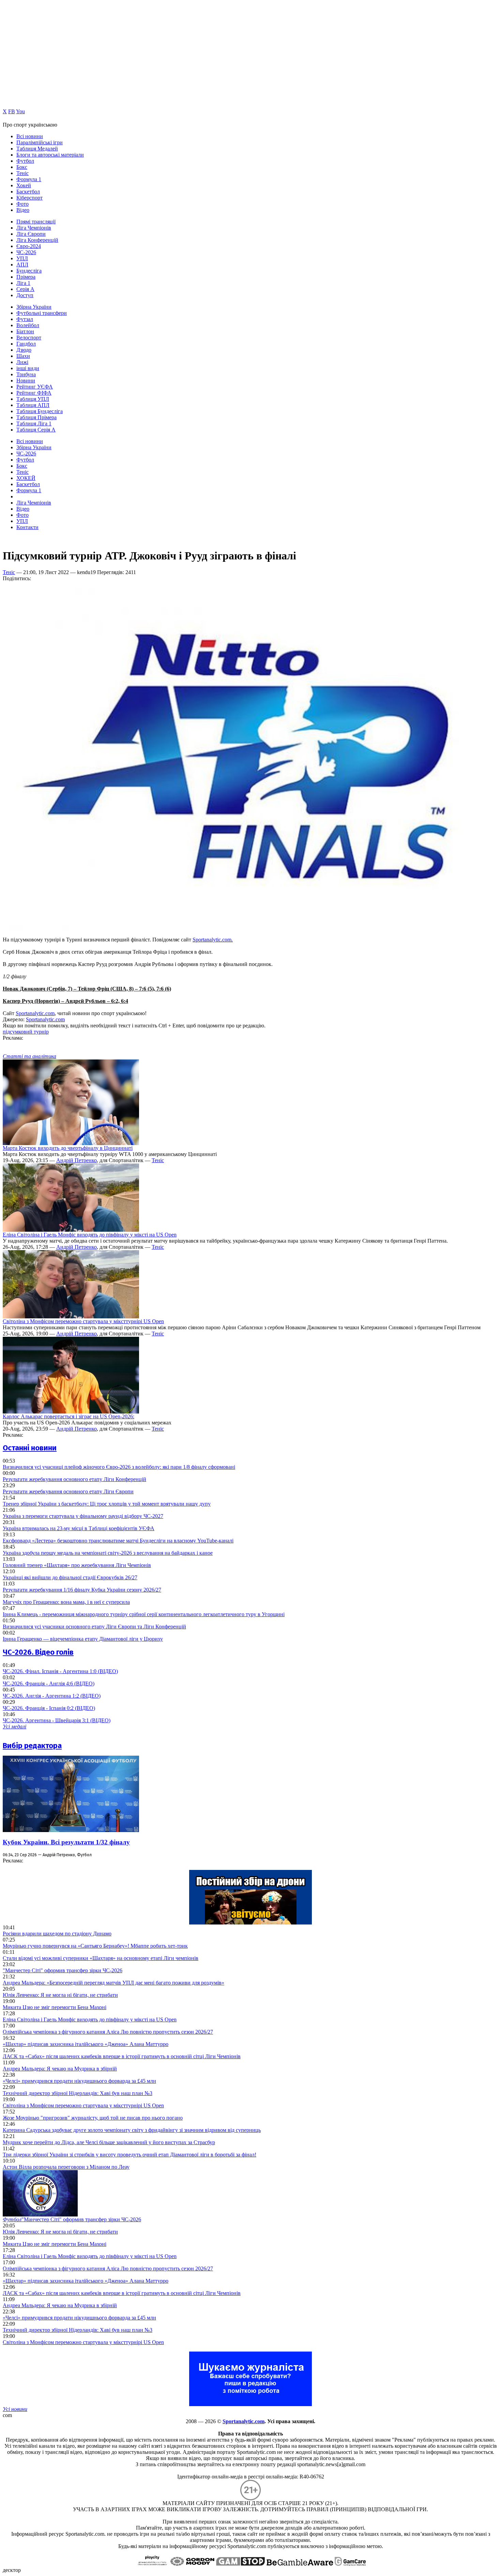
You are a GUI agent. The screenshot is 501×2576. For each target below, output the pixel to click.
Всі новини (30, 136)
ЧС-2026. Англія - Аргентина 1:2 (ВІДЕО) (52, 1696)
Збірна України (34, 307)
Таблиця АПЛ (33, 405)
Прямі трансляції (36, 222)
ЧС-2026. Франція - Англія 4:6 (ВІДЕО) (49, 1684)
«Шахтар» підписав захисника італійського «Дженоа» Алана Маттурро (86, 2044)
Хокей (24, 185)
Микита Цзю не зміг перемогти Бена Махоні (55, 2007)
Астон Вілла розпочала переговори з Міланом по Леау (66, 2167)
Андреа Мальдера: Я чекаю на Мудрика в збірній (60, 2069)
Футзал (25, 319)
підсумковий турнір (26, 1032)
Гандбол (26, 344)
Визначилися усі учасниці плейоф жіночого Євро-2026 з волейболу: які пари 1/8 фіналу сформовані (119, 1467)
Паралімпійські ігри (40, 142)
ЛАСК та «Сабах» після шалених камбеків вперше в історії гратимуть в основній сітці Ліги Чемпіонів (122, 2056)
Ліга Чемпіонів (34, 228)
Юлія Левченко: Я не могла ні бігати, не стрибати (60, 1995)
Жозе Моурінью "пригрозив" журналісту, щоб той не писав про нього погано (93, 2118)
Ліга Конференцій (37, 240)
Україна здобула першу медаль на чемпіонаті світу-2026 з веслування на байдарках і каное (108, 1553)
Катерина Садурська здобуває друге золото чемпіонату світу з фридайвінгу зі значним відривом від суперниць (132, 2130)
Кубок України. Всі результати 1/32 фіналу (66, 1842)
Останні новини (30, 1448)
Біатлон (25, 331)
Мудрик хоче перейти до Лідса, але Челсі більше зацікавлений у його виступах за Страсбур (109, 2142)
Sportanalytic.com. (213, 940)
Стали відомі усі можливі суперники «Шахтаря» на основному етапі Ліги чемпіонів (101, 1958)
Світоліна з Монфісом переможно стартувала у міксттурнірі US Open (83, 1321)
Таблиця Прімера (36, 417)
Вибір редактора (32, 1746)
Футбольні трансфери (42, 313)
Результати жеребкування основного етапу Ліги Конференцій (74, 1479)
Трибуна (26, 374)
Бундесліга (29, 271)
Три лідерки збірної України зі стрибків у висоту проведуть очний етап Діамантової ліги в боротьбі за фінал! (130, 2155)
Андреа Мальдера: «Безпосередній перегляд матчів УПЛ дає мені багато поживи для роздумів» (113, 1983)
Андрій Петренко (77, 1160)
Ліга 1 (23, 283)
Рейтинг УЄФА (35, 387)
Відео (23, 210)
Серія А (25, 289)
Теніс (22, 173)
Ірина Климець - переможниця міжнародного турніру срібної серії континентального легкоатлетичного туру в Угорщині (144, 1614)
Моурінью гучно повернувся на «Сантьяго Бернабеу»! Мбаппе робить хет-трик (95, 1946)
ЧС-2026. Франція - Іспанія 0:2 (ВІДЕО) (49, 1708)
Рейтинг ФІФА (34, 393)
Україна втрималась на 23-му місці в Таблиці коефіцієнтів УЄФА (79, 1528)
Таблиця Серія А (36, 430)
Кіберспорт (29, 198)
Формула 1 (29, 179)
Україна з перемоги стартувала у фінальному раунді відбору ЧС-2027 (83, 1516)
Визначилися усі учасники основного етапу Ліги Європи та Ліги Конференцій (94, 1627)
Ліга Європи (31, 234)
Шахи (23, 356)
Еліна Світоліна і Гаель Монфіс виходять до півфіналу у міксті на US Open (90, 1235)
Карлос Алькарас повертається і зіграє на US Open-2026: (69, 1416)
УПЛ (22, 258)
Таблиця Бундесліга (40, 411)
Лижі (22, 362)
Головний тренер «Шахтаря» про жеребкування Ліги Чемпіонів (77, 1565)
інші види (28, 368)
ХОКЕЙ (26, 478)
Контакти (27, 527)
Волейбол (28, 325)
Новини (26, 380)
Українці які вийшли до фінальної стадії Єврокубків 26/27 (70, 1577)
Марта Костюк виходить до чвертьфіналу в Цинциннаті (68, 1148)
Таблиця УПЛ (33, 399)
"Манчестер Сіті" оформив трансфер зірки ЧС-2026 (63, 1970)
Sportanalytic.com (35, 1013)
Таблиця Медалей (37, 149)
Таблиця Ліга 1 (34, 423)
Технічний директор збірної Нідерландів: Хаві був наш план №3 (78, 2093)
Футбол (25, 161)
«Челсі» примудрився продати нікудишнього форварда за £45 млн (79, 2081)
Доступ (25, 295)
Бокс (22, 167)
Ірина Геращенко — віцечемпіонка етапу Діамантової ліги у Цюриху (83, 1639)
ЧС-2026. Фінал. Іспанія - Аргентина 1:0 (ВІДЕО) (60, 1671)
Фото (22, 204)
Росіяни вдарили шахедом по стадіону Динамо (57, 1934)
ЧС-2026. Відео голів (38, 1652)
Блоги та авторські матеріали (50, 155)
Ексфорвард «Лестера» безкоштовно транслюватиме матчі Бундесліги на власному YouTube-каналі (118, 1541)
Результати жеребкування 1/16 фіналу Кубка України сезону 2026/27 (82, 1590)
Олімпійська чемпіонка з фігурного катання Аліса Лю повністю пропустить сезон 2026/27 (108, 2032)
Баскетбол (28, 192)
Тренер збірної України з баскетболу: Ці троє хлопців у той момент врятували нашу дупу (107, 1504)
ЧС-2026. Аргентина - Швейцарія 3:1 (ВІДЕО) (57, 1720)
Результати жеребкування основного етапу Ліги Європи (68, 1491)
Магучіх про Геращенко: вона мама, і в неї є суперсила (66, 1602)
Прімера (26, 277)
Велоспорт (29, 338)
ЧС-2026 (26, 252)
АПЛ (22, 265)
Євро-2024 (29, 246)
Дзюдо (24, 350)
